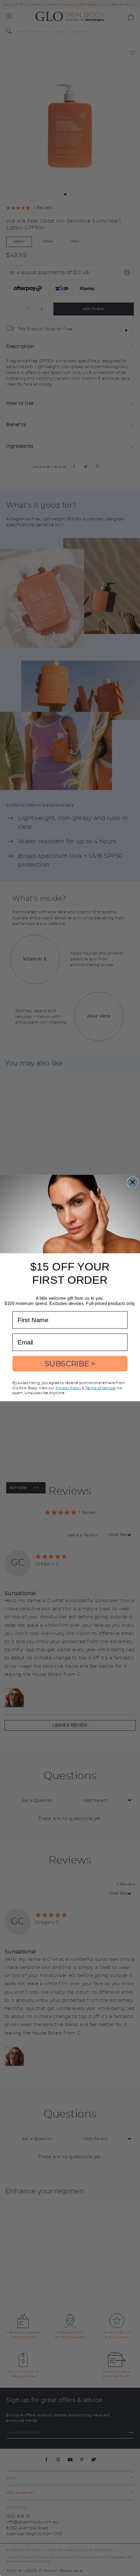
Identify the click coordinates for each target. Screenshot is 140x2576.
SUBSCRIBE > (70, 1364)
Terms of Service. (100, 1388)
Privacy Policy (68, 1388)
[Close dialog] (133, 1182)
